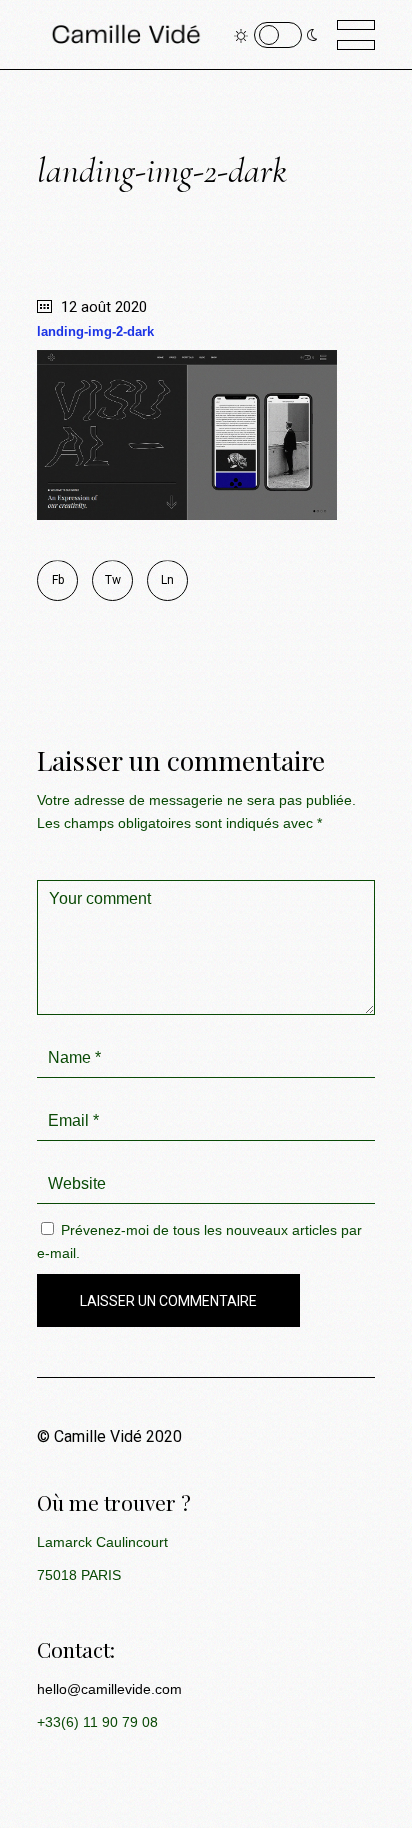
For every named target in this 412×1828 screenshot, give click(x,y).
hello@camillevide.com (109, 1689)
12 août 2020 (102, 307)
